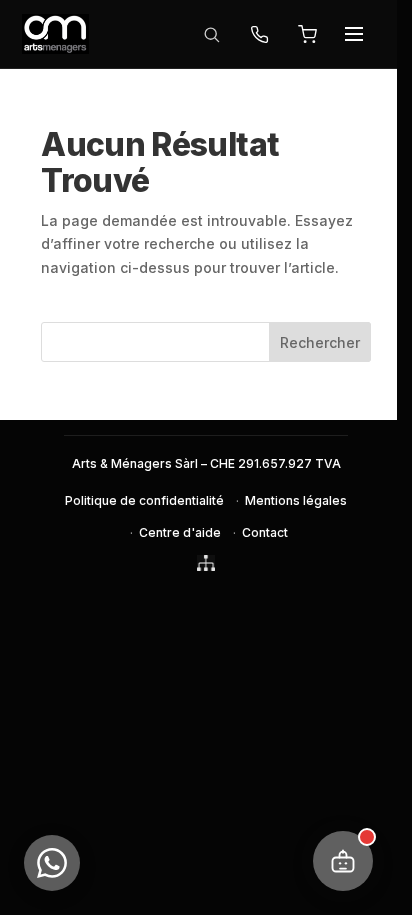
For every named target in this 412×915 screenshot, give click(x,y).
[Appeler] (259, 34)
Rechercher (320, 342)
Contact (265, 532)
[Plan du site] (206, 563)
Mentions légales (296, 500)
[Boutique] (307, 34)
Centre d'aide (180, 532)
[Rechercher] (211, 34)
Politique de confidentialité (144, 500)
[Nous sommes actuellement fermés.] (52, 863)
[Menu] (354, 34)
